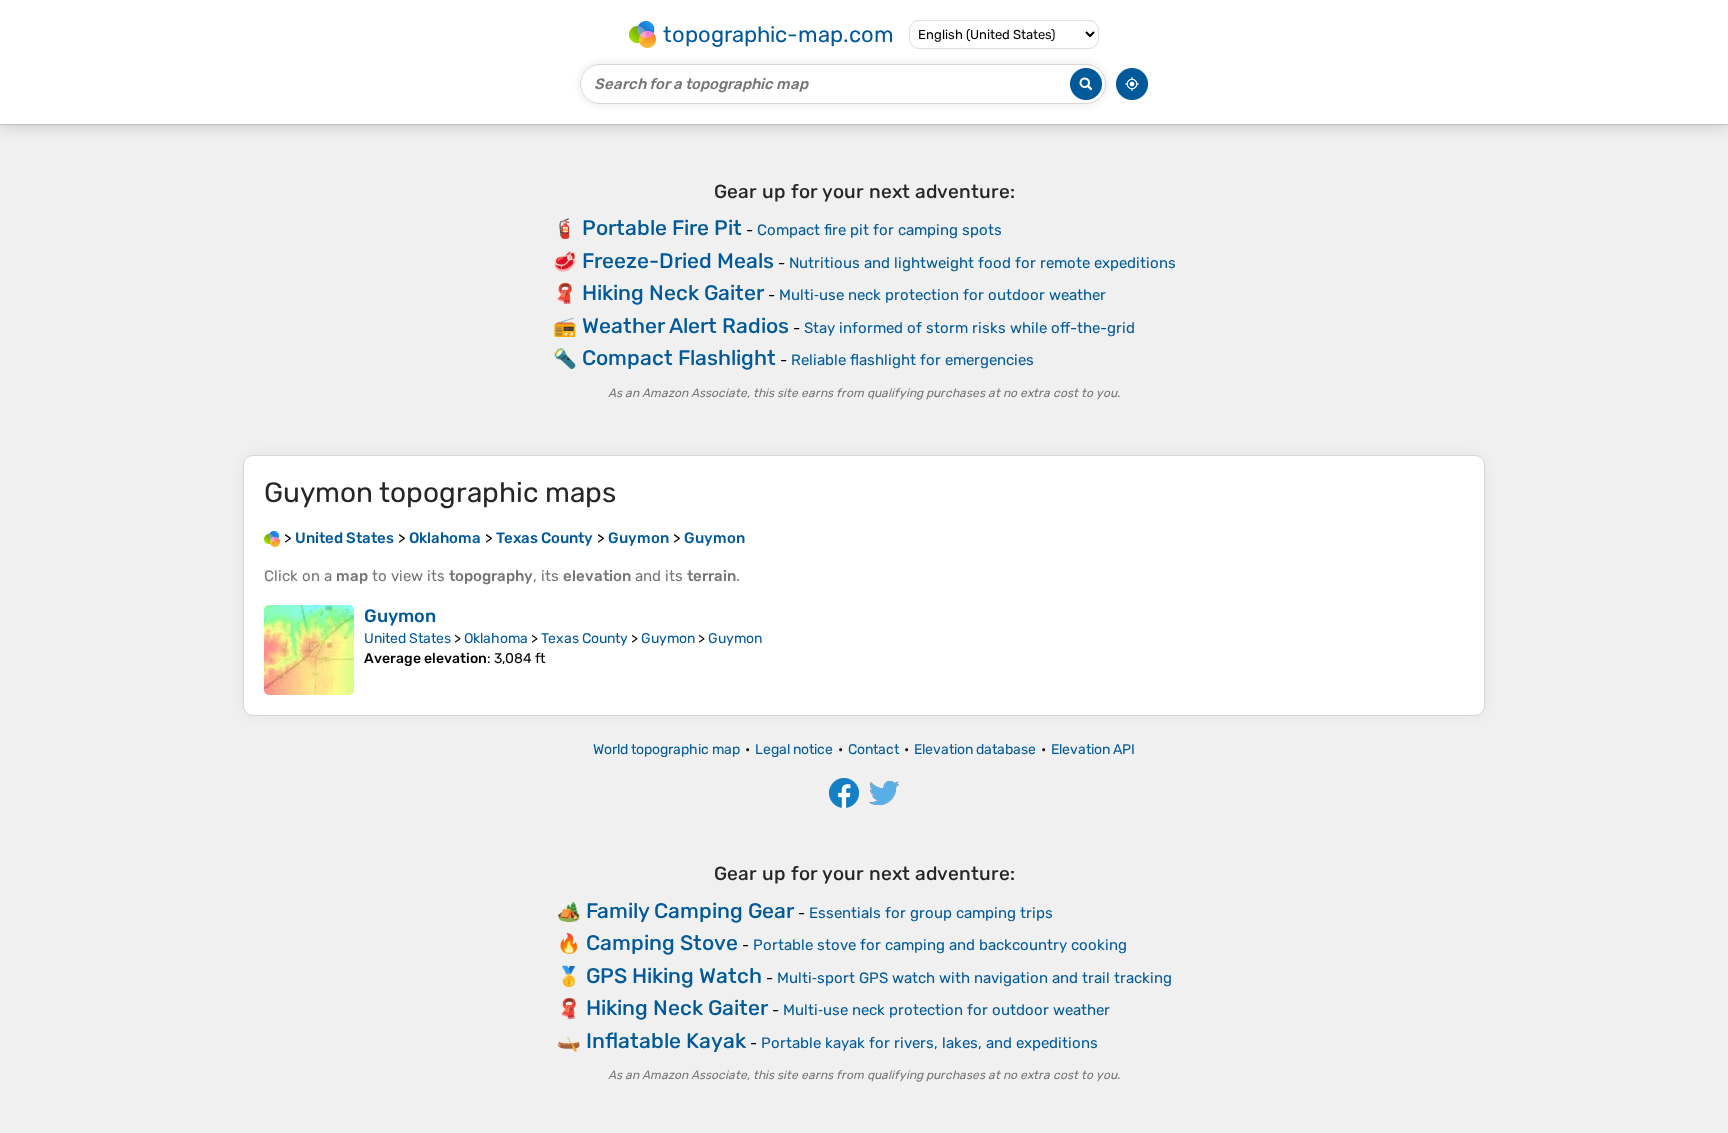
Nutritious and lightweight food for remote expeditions (982, 263)
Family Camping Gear (690, 910)
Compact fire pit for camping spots (879, 230)
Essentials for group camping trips (931, 913)
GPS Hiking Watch (674, 975)
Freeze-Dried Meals (678, 260)
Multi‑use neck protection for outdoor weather (942, 295)
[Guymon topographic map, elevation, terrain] (309, 650)
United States (407, 638)
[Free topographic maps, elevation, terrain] (272, 538)
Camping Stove (662, 942)
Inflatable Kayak (666, 1040)
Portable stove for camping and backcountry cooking (940, 945)
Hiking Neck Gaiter (673, 292)
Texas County (584, 638)
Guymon (400, 616)
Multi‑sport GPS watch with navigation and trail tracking (974, 978)
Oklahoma (496, 638)
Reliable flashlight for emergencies (912, 360)
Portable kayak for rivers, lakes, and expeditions (929, 1043)
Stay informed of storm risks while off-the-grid (969, 328)
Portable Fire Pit (662, 227)
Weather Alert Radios (685, 325)
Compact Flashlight (679, 357)
